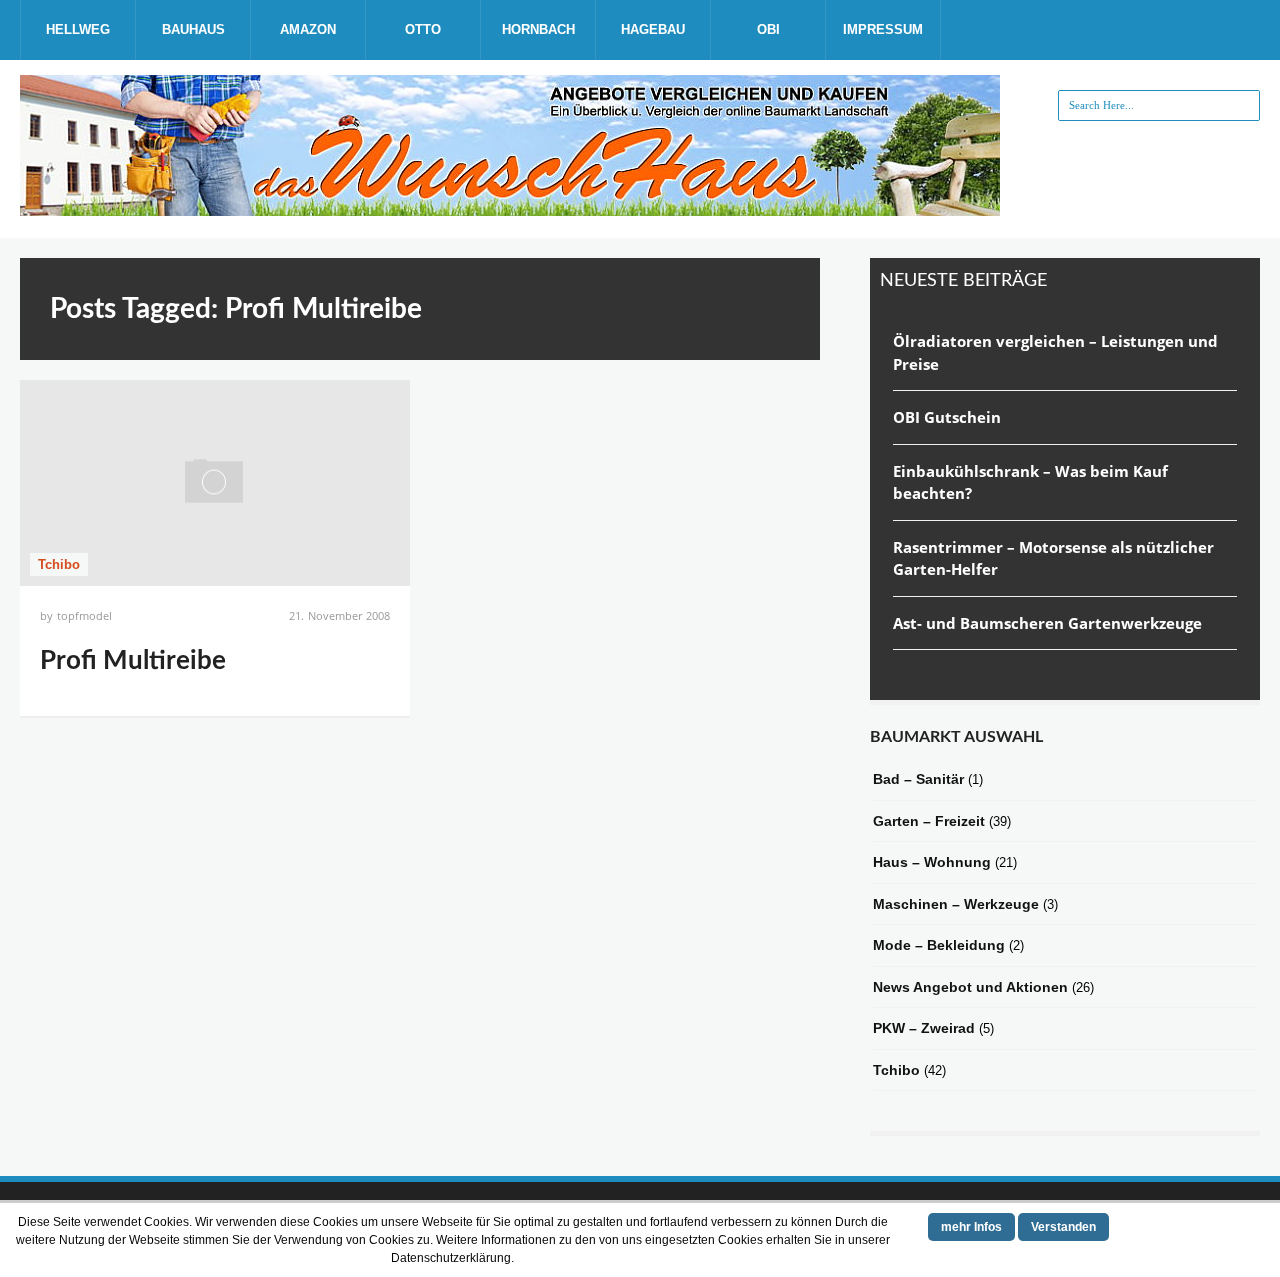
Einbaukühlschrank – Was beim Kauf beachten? (1030, 482)
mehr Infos (971, 1227)
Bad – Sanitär (918, 779)
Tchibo (59, 564)
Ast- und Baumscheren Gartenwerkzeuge (1047, 623)
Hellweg (78, 29)
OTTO (423, 29)
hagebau (653, 29)
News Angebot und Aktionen (970, 987)
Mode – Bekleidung (939, 945)
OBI (768, 29)
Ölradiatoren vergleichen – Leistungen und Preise (1055, 352)
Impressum (883, 29)
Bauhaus (193, 29)
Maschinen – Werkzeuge (956, 904)
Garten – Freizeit (929, 821)
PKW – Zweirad (924, 1028)
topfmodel (84, 615)
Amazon (308, 29)
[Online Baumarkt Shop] (510, 208)
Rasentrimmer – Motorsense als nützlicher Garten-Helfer (1053, 558)
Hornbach (538, 29)
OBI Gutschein (947, 417)
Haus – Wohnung (932, 862)
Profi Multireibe (133, 661)
